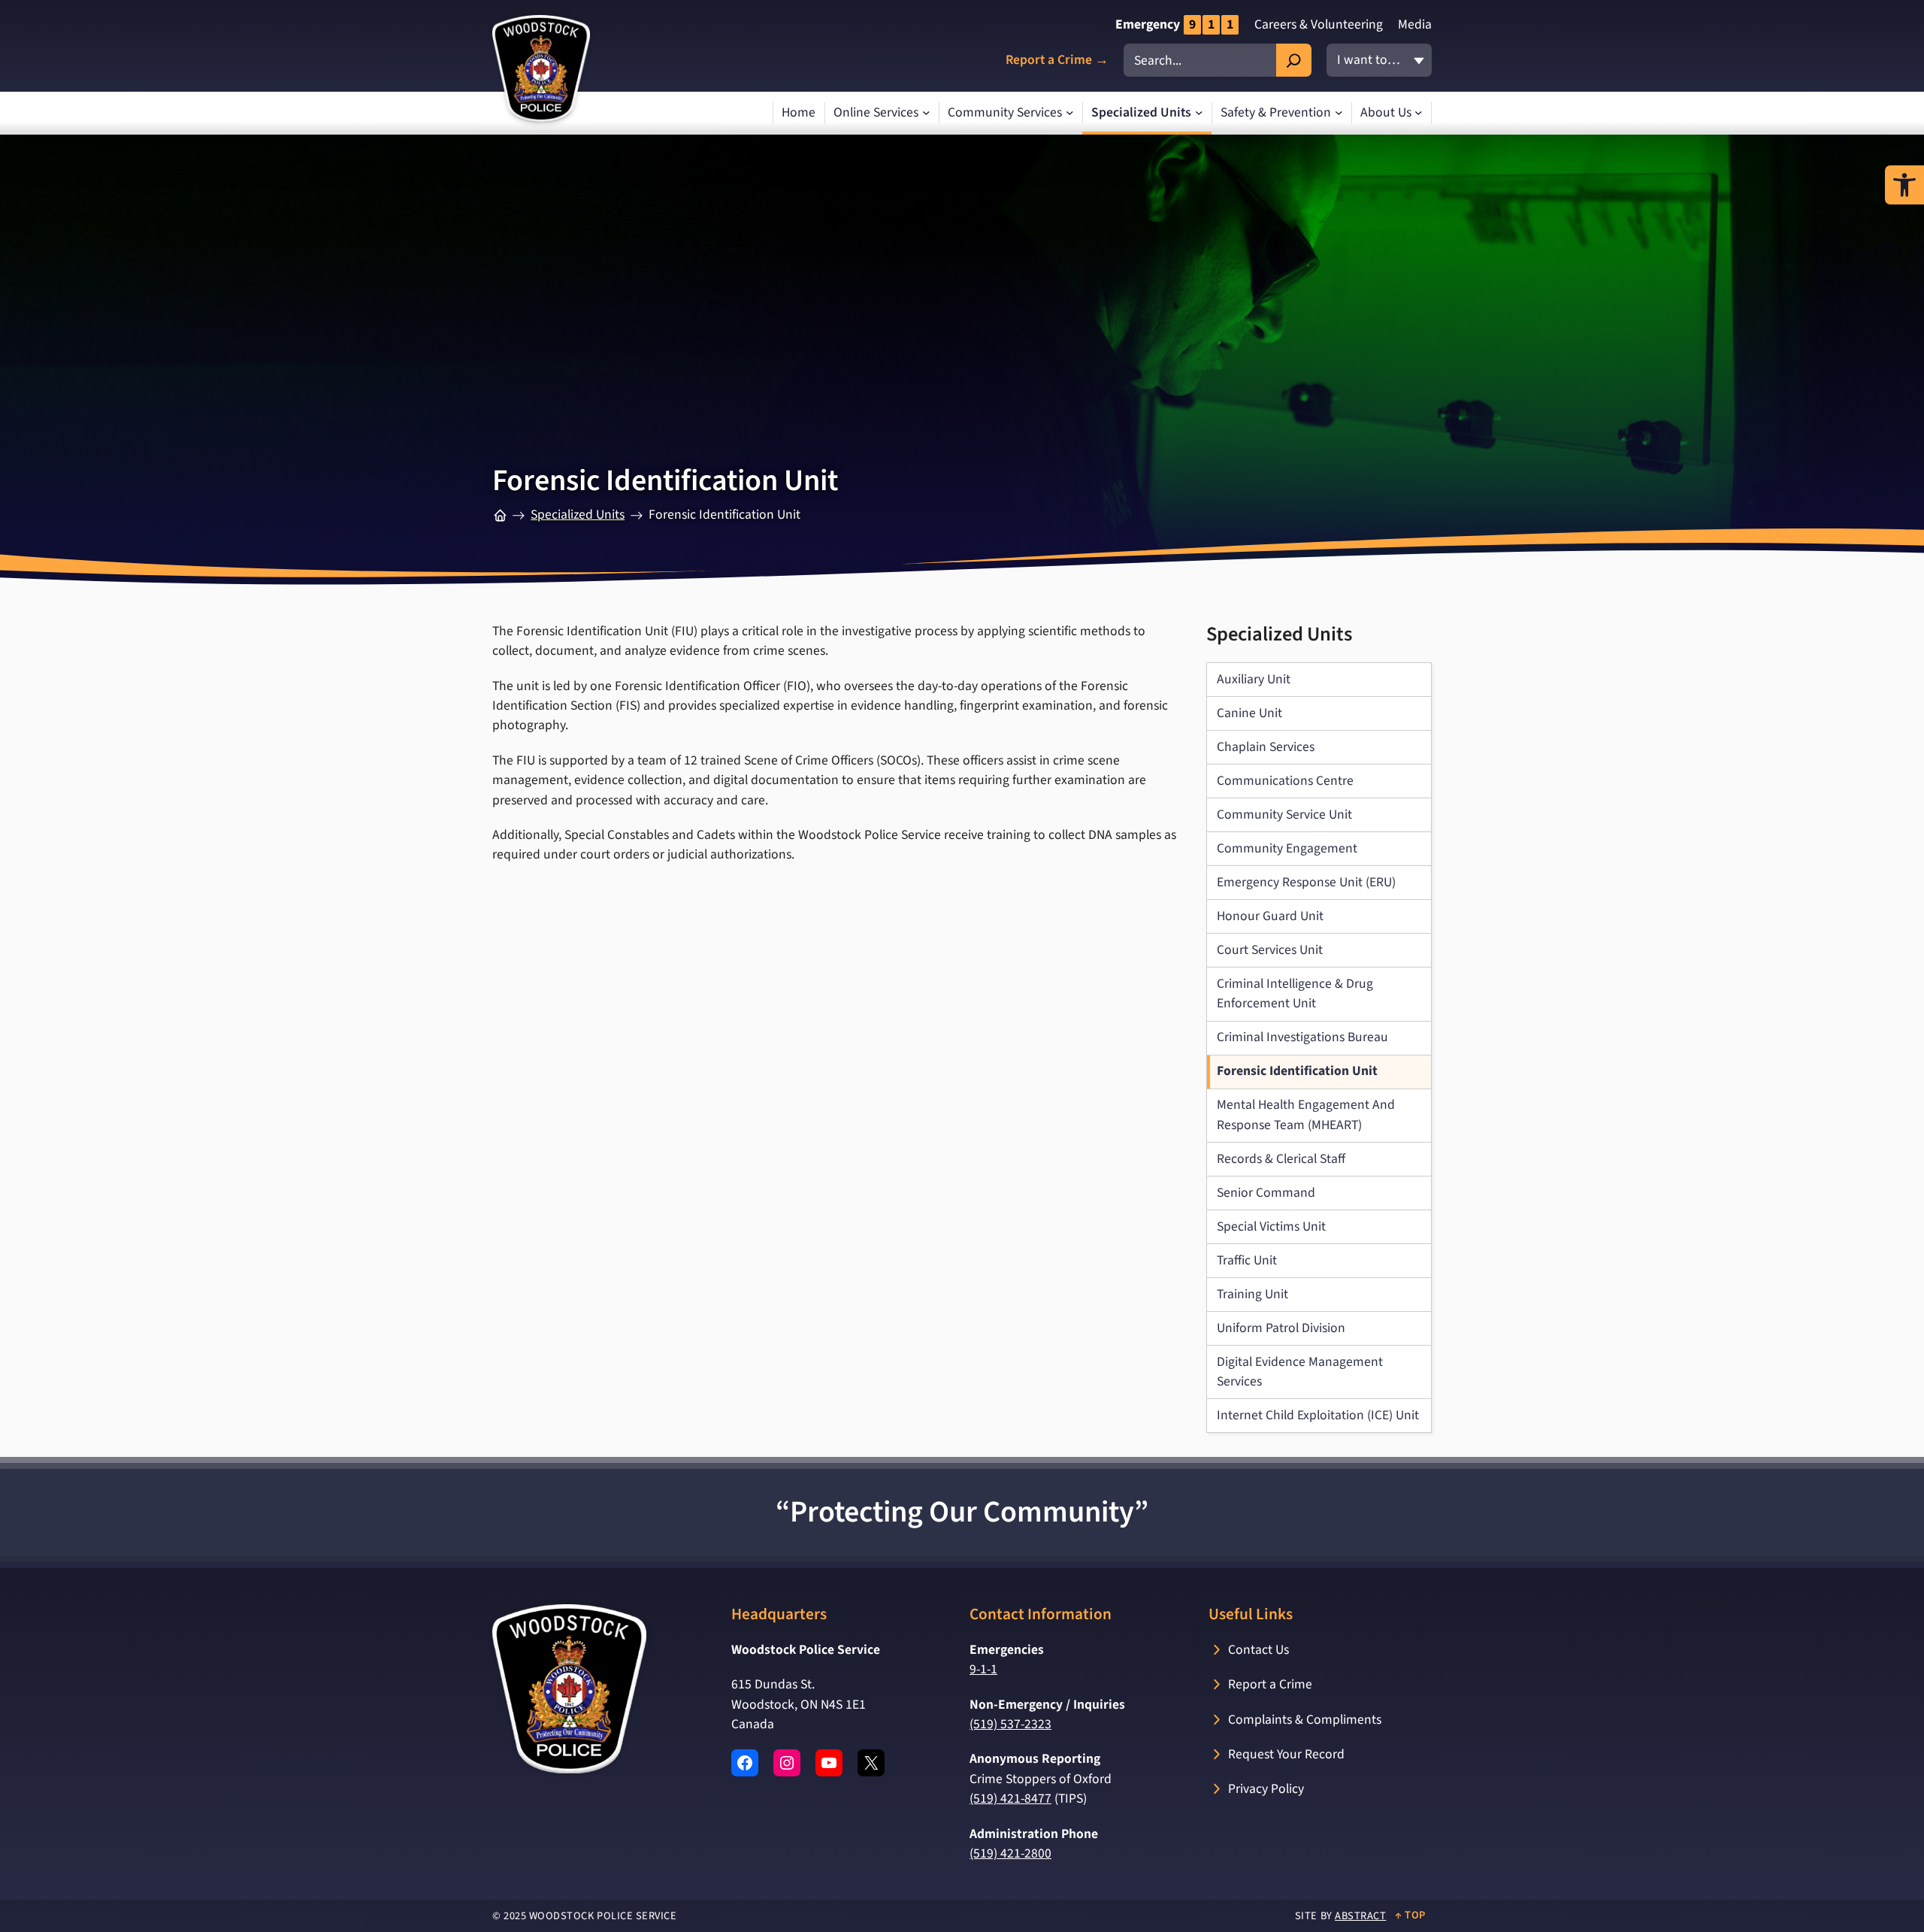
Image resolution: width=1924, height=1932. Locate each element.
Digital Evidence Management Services (1300, 1372)
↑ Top (1410, 1915)
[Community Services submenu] (1070, 113)
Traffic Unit (1247, 1260)
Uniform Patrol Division (1281, 1328)
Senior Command (1266, 1193)
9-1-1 (983, 1669)
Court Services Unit (1270, 950)
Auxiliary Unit (1254, 679)
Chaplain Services (1266, 747)
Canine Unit (1249, 713)
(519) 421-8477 (1010, 1799)
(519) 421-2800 (1010, 1853)
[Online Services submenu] (926, 113)
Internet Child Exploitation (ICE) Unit (1318, 1415)
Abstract (1360, 1916)
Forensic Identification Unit (1297, 1071)
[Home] (499, 515)
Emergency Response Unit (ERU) (1306, 882)
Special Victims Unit (1271, 1226)
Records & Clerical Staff (1281, 1159)
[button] (1904, 185)
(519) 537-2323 (1010, 1724)
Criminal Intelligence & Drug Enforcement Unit (1295, 993)
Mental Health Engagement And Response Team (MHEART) (1306, 1114)
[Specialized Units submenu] (1199, 113)
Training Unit (1252, 1294)
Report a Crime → (1057, 61)
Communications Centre (1285, 781)
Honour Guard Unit (1270, 916)
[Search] (1294, 60)
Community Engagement (1287, 848)
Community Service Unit (1284, 815)
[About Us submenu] (1419, 113)
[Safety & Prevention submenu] (1339, 113)
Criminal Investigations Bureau (1302, 1037)
